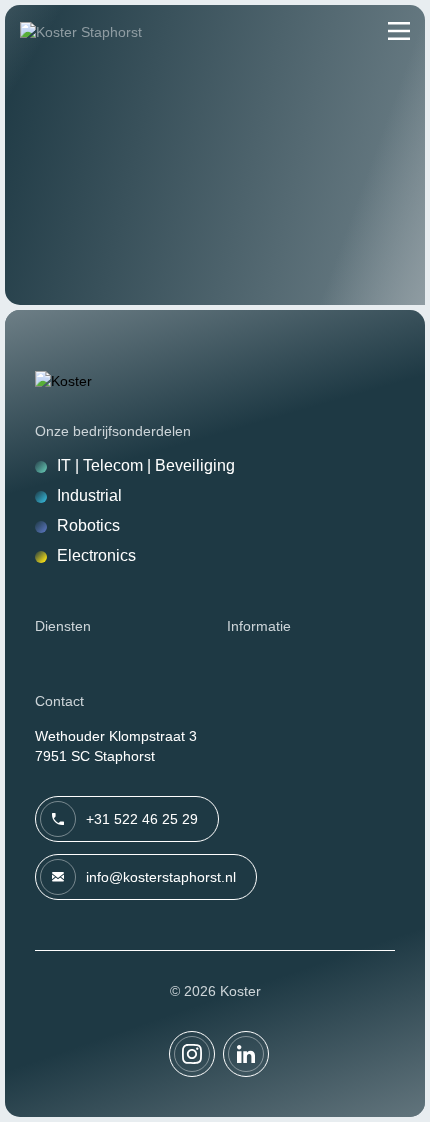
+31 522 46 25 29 (142, 819)
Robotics (88, 525)
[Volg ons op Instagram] (192, 1054)
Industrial (89, 495)
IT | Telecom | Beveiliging (146, 465)
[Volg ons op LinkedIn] (246, 1054)
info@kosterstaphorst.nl (161, 877)
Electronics (96, 555)
